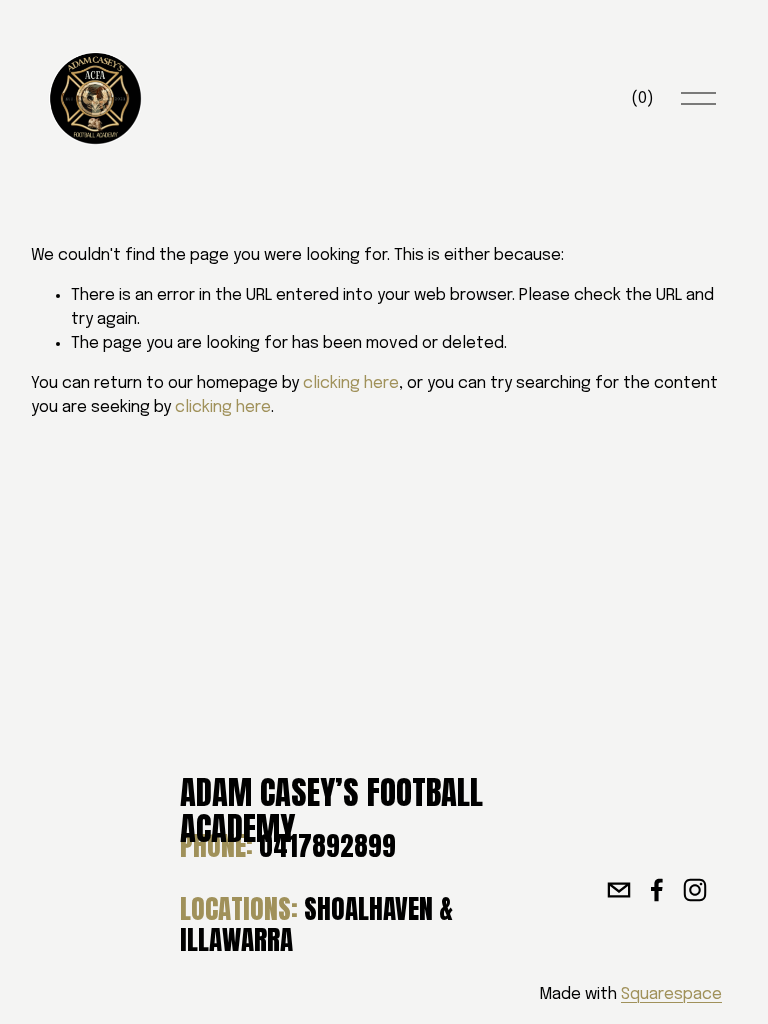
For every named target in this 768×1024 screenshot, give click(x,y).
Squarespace (671, 994)
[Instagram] (695, 890)
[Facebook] (657, 890)
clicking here (351, 383)
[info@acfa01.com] (619, 890)
